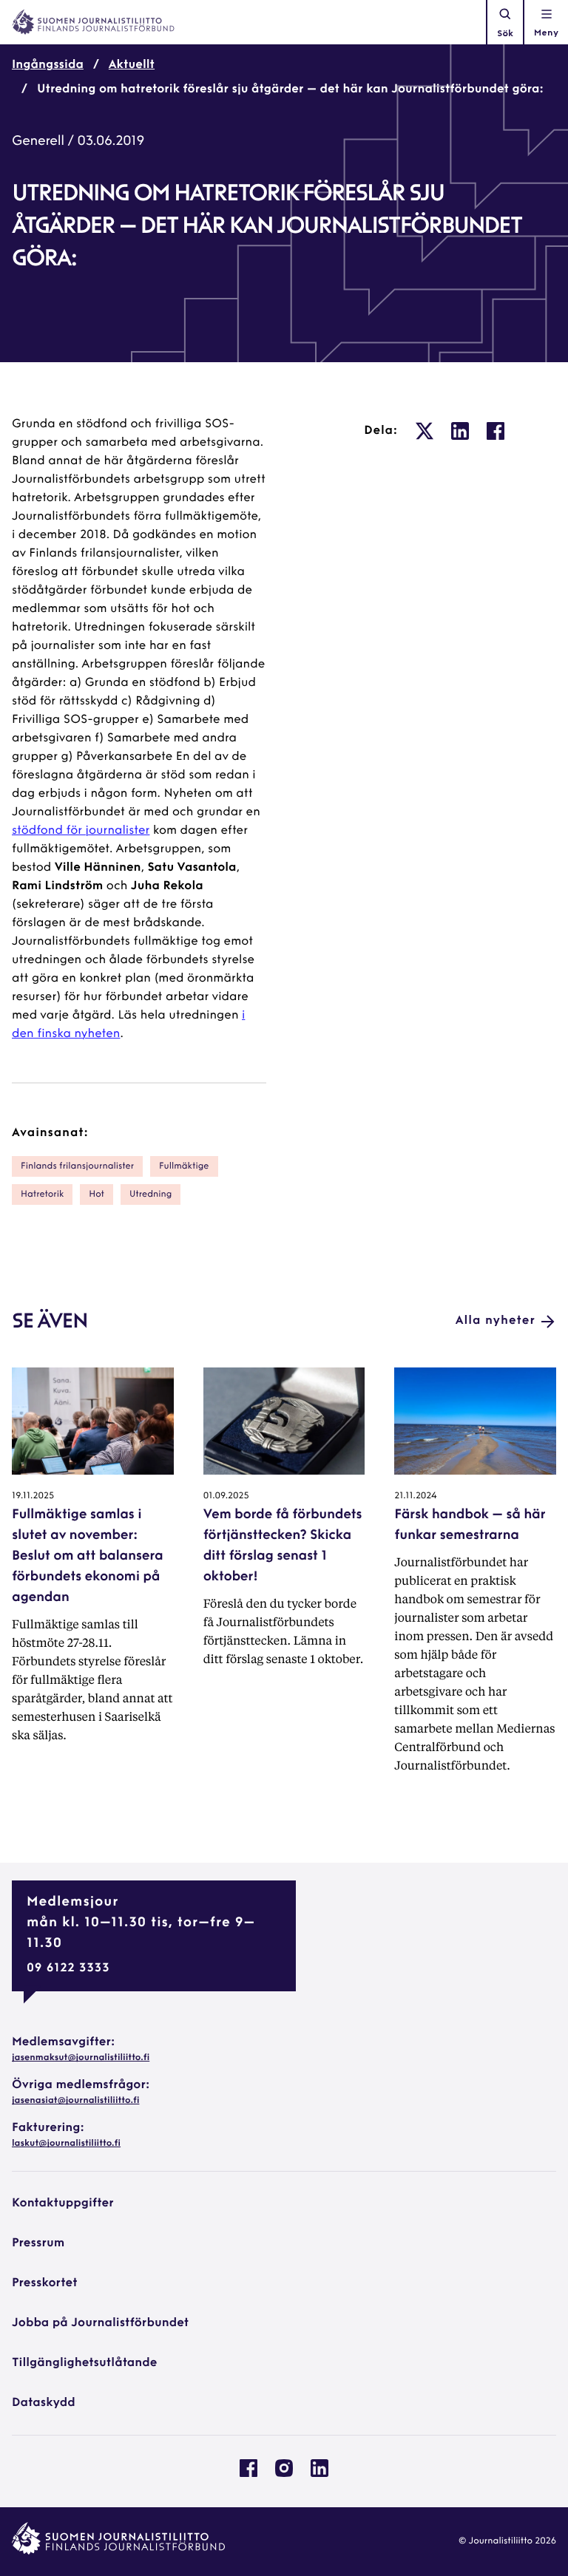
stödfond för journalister (81, 831)
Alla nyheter (496, 1321)
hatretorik (42, 1194)
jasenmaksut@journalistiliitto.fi (81, 2058)
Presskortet (45, 2283)
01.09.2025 (226, 1496)
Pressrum (38, 2243)
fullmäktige (184, 1166)
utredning (151, 1194)
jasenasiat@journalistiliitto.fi (75, 2101)
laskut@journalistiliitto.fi (66, 2144)
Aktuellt (132, 65)
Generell (38, 142)
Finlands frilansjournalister (77, 1166)
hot (97, 1194)
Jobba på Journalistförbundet (100, 2323)
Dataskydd (44, 2403)
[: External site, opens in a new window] (425, 431)
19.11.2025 (33, 1496)
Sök (505, 34)
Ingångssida (48, 65)
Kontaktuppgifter (63, 2203)
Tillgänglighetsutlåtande (85, 2363)
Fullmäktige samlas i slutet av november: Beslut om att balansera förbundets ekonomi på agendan (87, 1557)
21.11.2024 (415, 1496)
